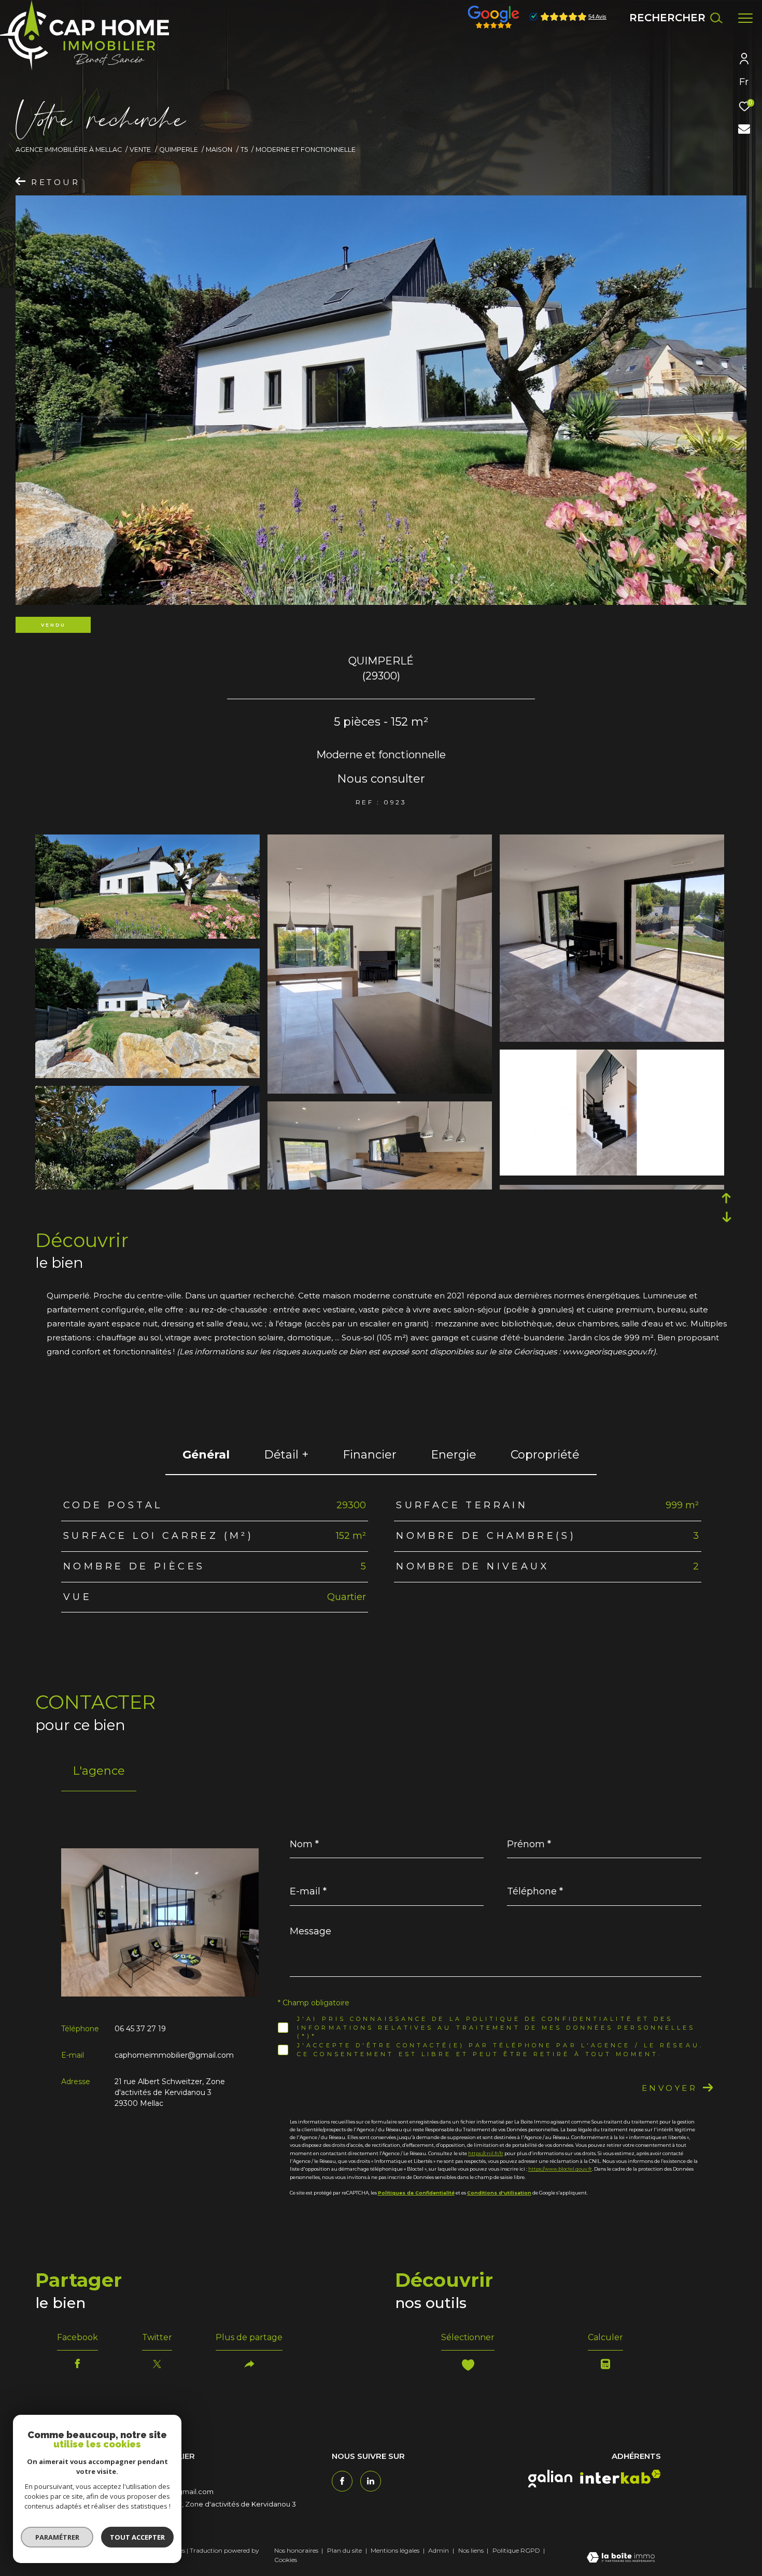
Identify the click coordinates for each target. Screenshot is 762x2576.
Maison (219, 150)
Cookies (286, 2560)
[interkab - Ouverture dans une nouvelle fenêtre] (620, 2477)
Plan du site (345, 2550)
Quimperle (179, 150)
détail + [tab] (286, 1455)
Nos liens (472, 2550)
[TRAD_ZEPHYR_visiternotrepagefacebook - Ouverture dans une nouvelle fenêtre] (342, 2481)
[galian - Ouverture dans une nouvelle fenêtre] (550, 2479)
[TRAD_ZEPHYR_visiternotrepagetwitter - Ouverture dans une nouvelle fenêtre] (371, 2481)
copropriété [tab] (545, 1455)
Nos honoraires (296, 2550)
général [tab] (206, 1455)
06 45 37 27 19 (140, 2029)
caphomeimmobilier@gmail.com (174, 2055)
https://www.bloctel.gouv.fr (560, 2169)
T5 (244, 150)
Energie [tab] (454, 1455)
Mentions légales (396, 2550)
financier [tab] (370, 1455)
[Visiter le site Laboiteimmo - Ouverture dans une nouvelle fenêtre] (621, 2558)
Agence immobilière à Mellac (69, 150)
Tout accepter (137, 2537)
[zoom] (147, 936)
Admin (439, 2550)
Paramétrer (57, 2537)
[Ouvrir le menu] (745, 18)
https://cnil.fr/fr (486, 2153)
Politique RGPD (516, 2550)
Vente (140, 150)
